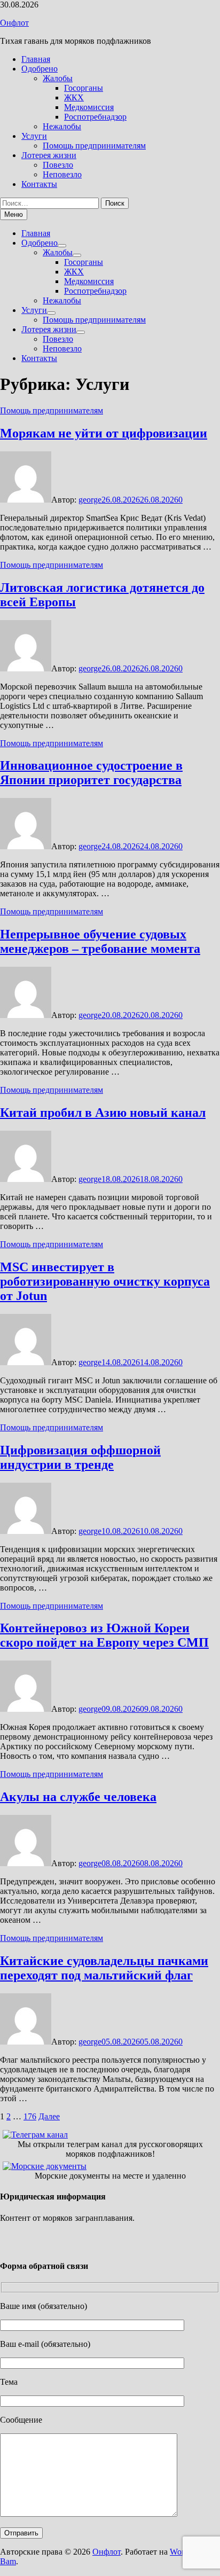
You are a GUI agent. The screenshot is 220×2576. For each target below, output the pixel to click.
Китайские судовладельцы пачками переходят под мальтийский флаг (104, 1968)
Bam (8, 2561)
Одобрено (40, 69)
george (90, 500)
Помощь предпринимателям (94, 146)
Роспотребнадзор (95, 117)
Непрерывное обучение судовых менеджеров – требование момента (100, 941)
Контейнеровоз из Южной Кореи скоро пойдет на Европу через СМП (104, 1635)
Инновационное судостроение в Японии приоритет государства (91, 773)
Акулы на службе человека (78, 1797)
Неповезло (62, 174)
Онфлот (14, 23)
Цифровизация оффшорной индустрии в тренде (80, 1457)
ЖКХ (74, 97)
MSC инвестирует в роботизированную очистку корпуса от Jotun (105, 1281)
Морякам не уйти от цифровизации (104, 433)
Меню (14, 214)
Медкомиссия (89, 107)
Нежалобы (62, 126)
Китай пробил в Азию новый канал (103, 1113)
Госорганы (84, 88)
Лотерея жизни (49, 155)
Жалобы (58, 78)
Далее (49, 2116)
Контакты (39, 184)
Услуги (34, 136)
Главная (36, 59)
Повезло (58, 165)
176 (30, 2116)
